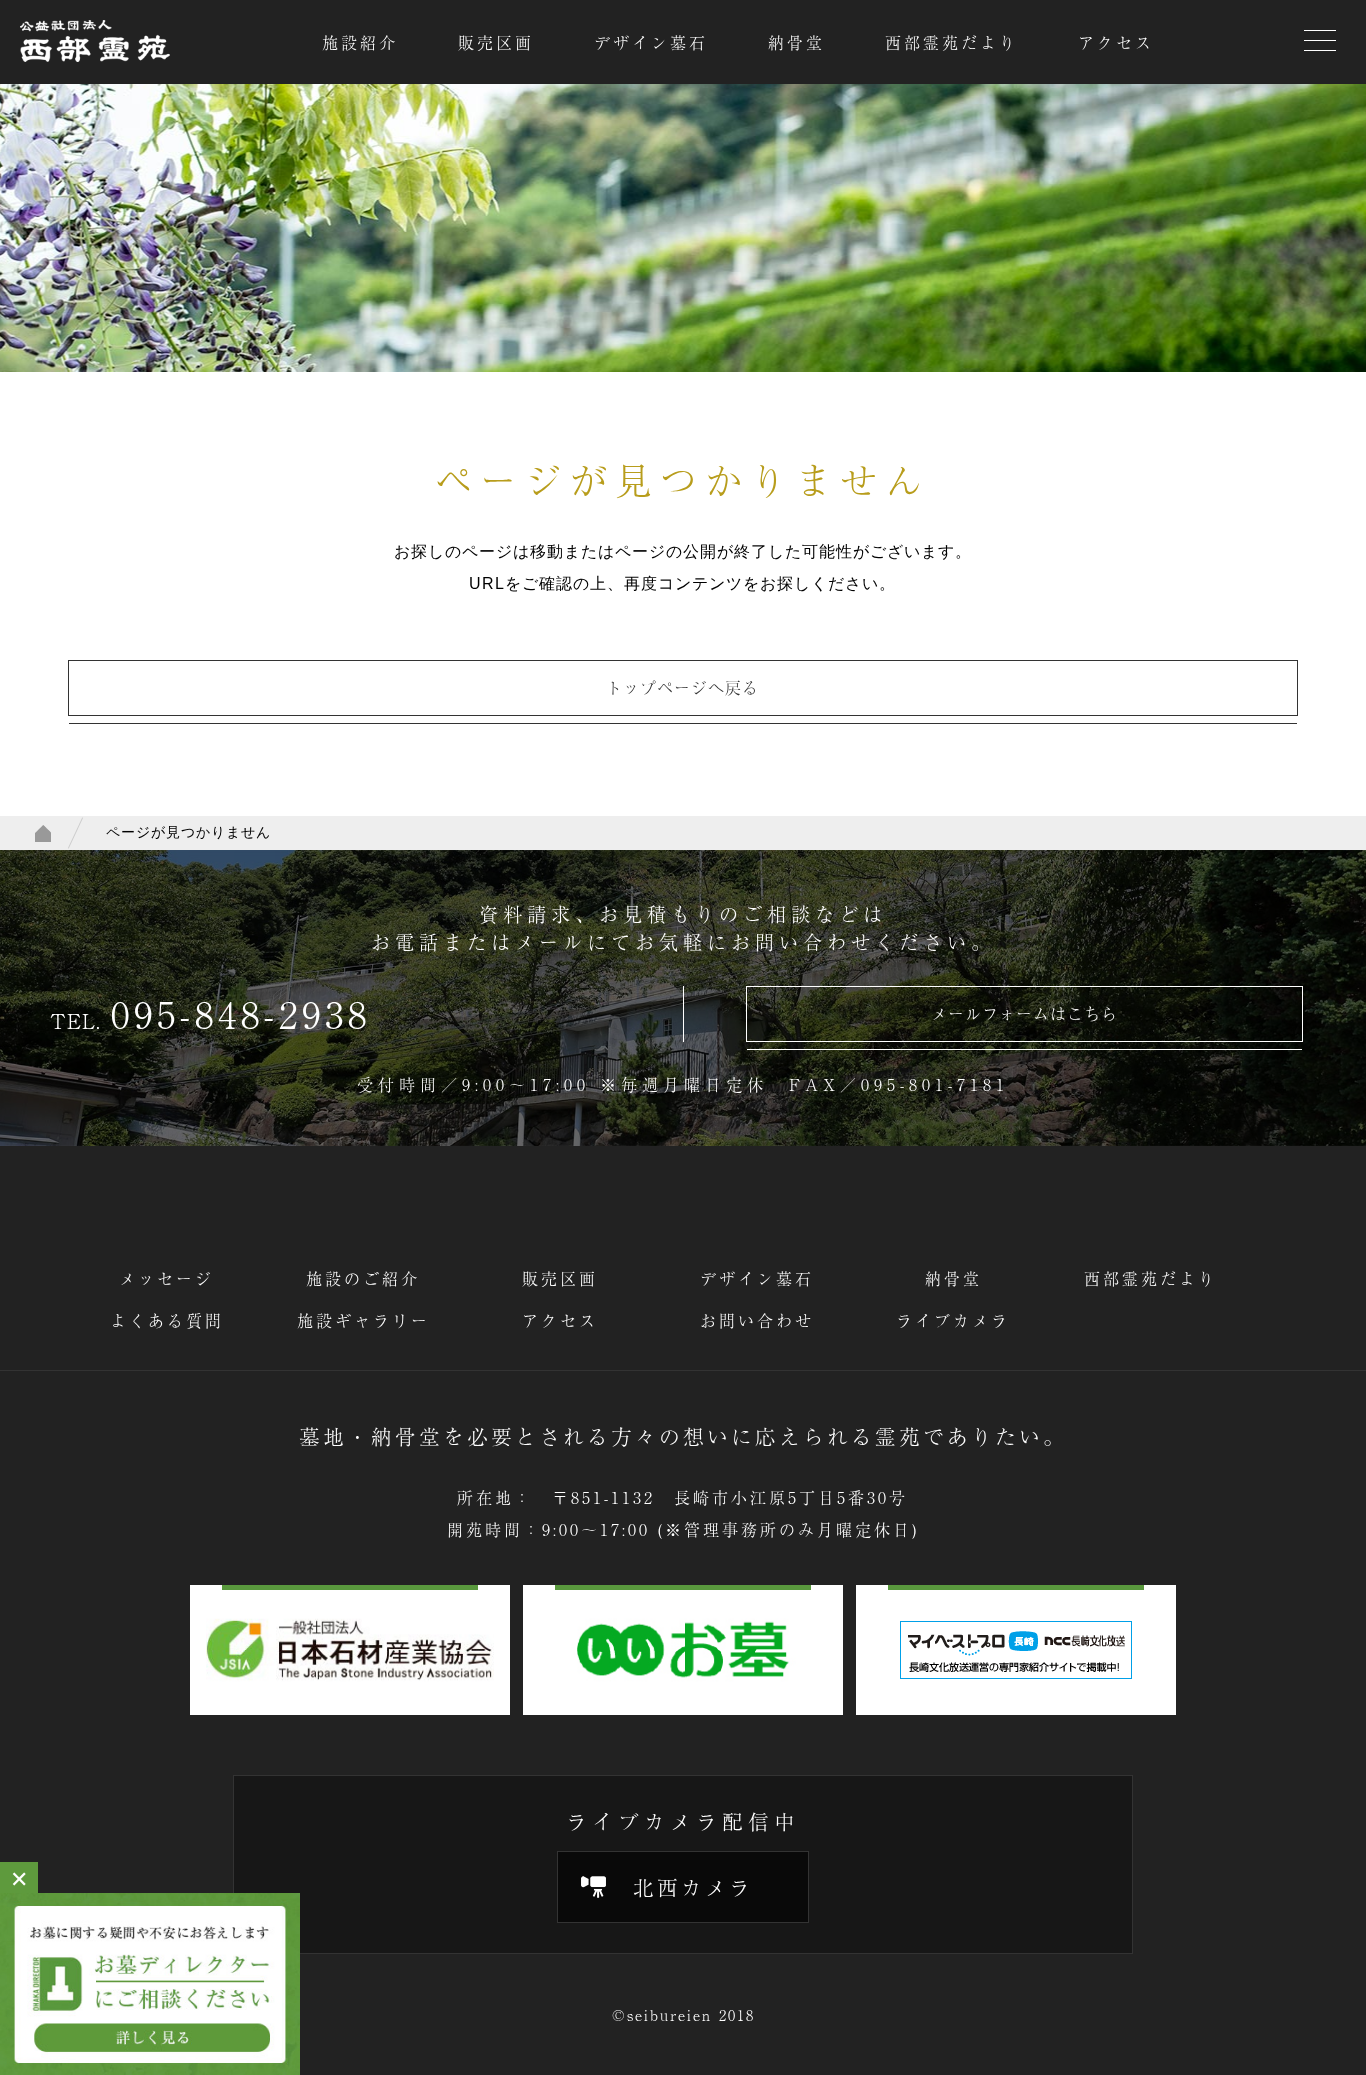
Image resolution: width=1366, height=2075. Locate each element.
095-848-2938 (241, 1013)
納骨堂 (796, 42)
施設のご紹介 (363, 1278)
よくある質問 (167, 1320)
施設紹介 (360, 42)
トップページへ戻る (682, 687)
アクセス (1116, 42)
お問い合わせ (757, 1320)
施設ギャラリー (363, 1320)
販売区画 (496, 42)
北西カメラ (693, 1887)
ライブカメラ (953, 1320)
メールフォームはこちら (1024, 1013)
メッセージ (166, 1278)
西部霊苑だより (951, 42)
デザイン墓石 (651, 42)
